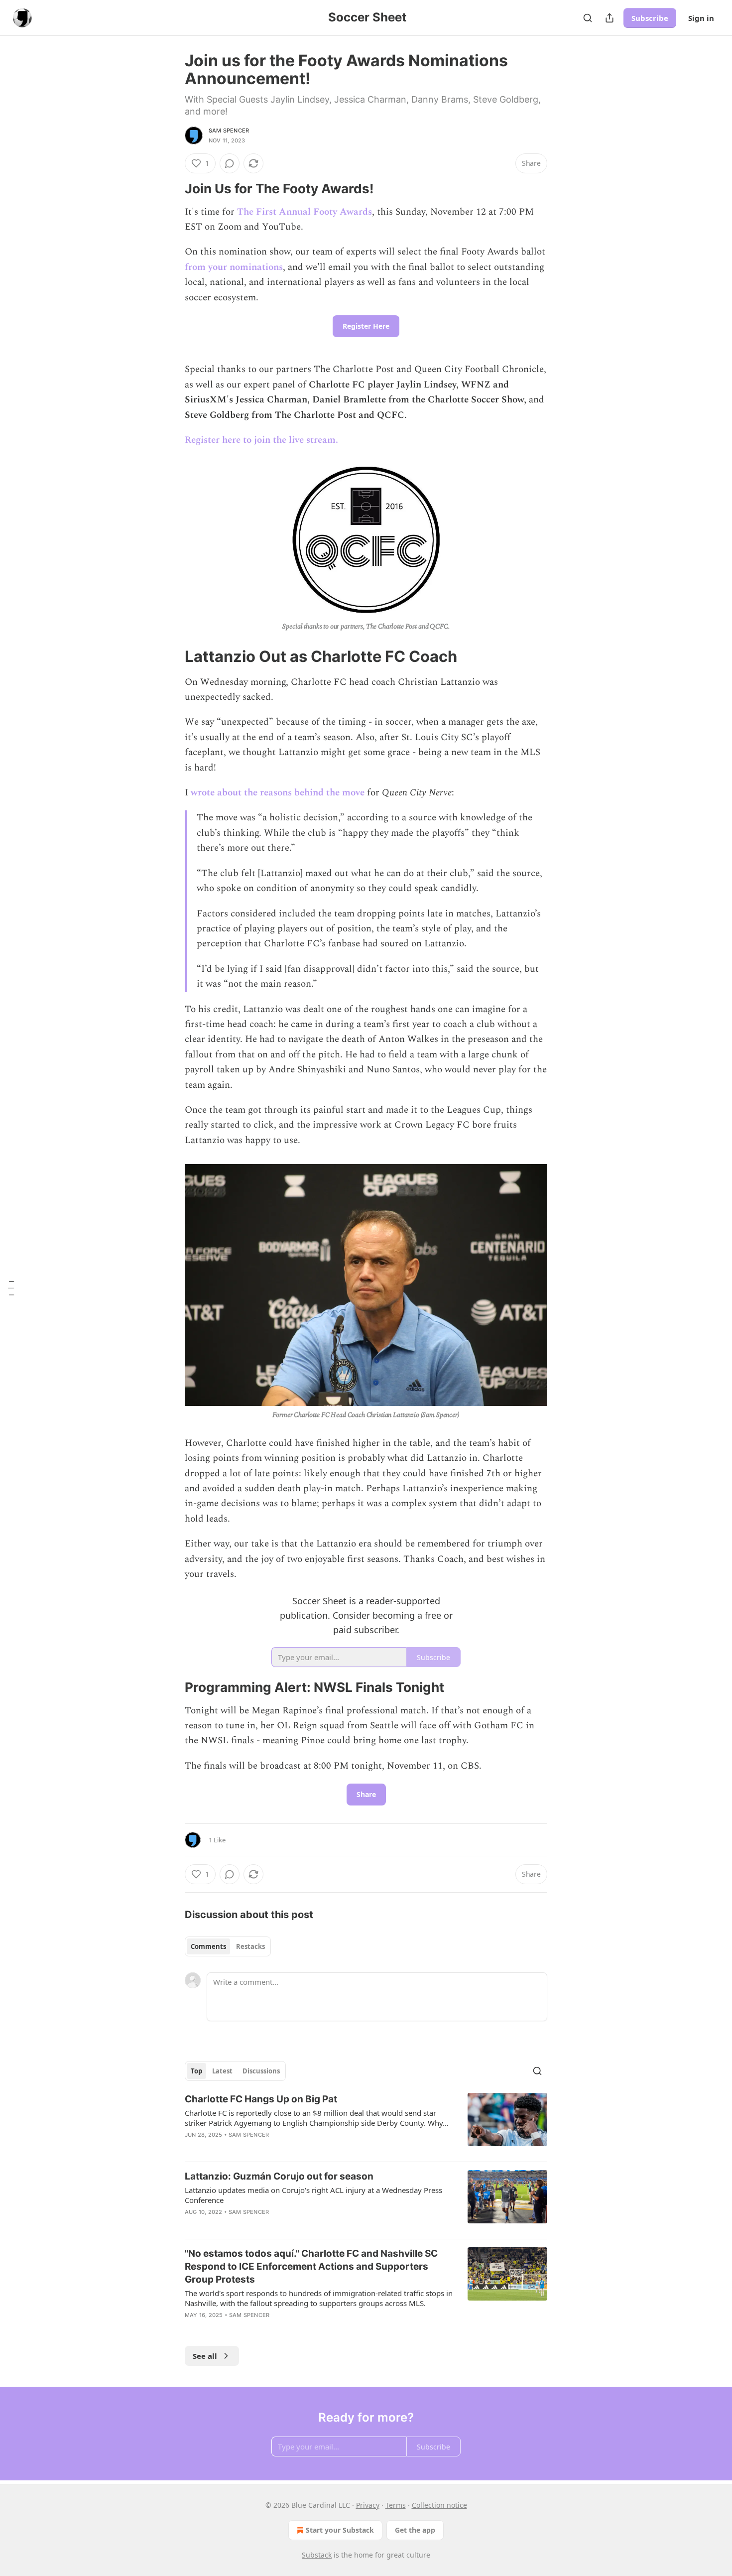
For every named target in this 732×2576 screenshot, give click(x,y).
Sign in (701, 18)
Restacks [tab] (250, 1946)
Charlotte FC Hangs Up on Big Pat (261, 2099)
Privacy (368, 2505)
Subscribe (650, 18)
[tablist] (228, 1946)
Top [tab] (196, 2071)
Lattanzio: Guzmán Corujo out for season (279, 2176)
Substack (317, 2555)
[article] (366, 2123)
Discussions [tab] (261, 2071)
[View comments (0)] (230, 163)
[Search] (588, 18)
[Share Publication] (610, 18)
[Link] (171, 189)
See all (205, 2356)
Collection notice (439, 2505)
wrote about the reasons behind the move (278, 793)
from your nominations (234, 267)
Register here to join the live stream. (261, 440)
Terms (396, 2505)
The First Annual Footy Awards (305, 212)
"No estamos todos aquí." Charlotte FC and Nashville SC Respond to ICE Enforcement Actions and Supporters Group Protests (311, 2266)
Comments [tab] (208, 1946)
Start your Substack (340, 2530)
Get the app (415, 2530)
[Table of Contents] (11, 1288)
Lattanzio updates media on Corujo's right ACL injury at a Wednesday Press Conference (313, 2195)
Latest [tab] (222, 2071)
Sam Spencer (229, 130)
